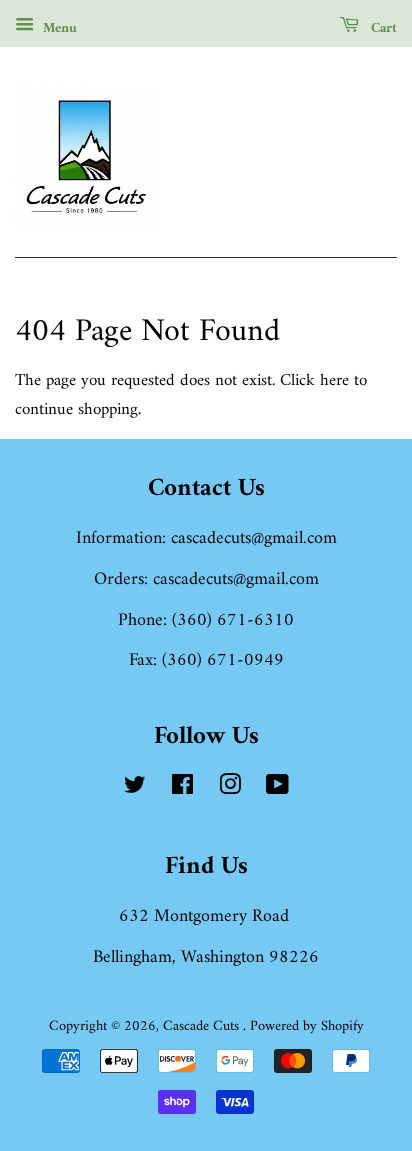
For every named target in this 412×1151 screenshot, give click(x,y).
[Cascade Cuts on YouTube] (277, 789)
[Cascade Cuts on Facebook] (182, 789)
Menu (58, 28)
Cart (382, 28)
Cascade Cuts (203, 1026)
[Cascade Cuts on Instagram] (230, 789)
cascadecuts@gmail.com (254, 538)
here (334, 381)
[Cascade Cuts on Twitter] (135, 789)
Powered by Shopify (307, 1026)
